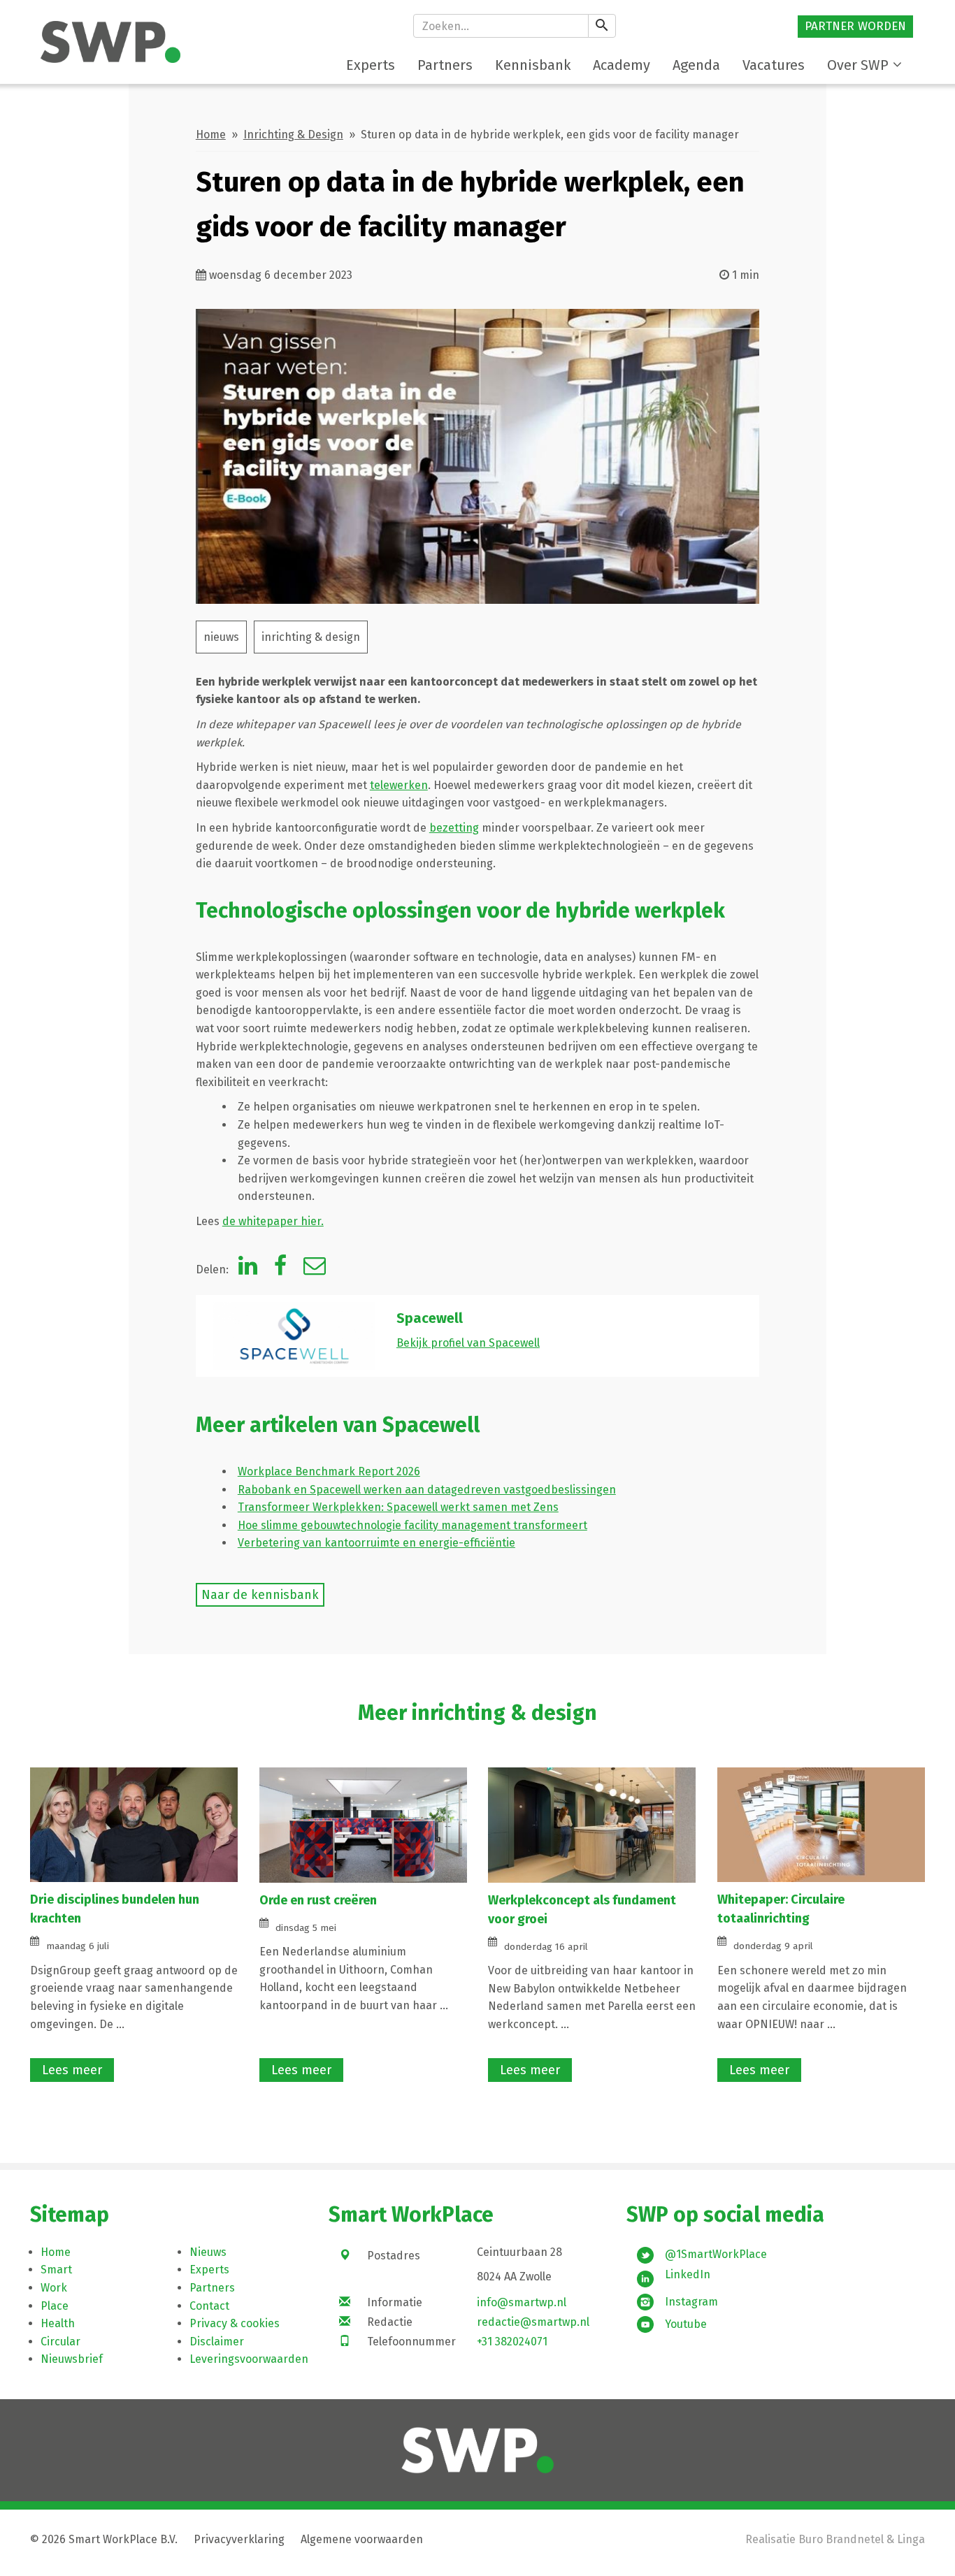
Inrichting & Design (293, 135)
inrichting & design (311, 637)
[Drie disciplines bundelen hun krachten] (134, 1824)
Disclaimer (217, 2342)
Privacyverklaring (239, 2539)
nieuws (221, 637)
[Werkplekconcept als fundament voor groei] (592, 1824)
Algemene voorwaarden (362, 2539)
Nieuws (208, 2252)
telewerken (399, 785)
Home (211, 135)
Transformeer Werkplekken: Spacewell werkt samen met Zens (398, 1507)
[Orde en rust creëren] (363, 1824)
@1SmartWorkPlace (716, 2254)
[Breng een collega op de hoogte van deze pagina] (315, 1269)
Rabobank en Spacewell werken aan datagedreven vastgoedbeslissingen (427, 1490)
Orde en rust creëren (319, 1900)
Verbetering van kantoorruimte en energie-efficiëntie (376, 1543)
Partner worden (855, 26)
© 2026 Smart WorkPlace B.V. (104, 2539)
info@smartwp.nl (522, 2302)
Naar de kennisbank (260, 1595)
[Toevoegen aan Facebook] (280, 1269)
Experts (209, 2270)
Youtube (686, 2324)
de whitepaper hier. (273, 1221)
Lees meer (72, 2070)
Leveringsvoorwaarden (249, 2359)
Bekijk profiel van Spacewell (468, 1343)
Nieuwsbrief (72, 2359)
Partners (212, 2288)
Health (58, 2323)
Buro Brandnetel (841, 2539)
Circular (60, 2342)
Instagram (691, 2302)
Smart (56, 2270)
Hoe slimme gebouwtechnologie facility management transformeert (412, 1525)
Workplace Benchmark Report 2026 (329, 1471)
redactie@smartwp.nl (533, 2322)
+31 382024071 (512, 2342)
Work (54, 2288)
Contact (209, 2306)
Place (55, 2306)
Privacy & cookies (235, 2323)
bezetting (454, 828)
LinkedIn (688, 2274)
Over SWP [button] (858, 65)
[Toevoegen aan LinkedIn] (248, 1269)
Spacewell (430, 1318)
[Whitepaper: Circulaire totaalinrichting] (821, 1824)
